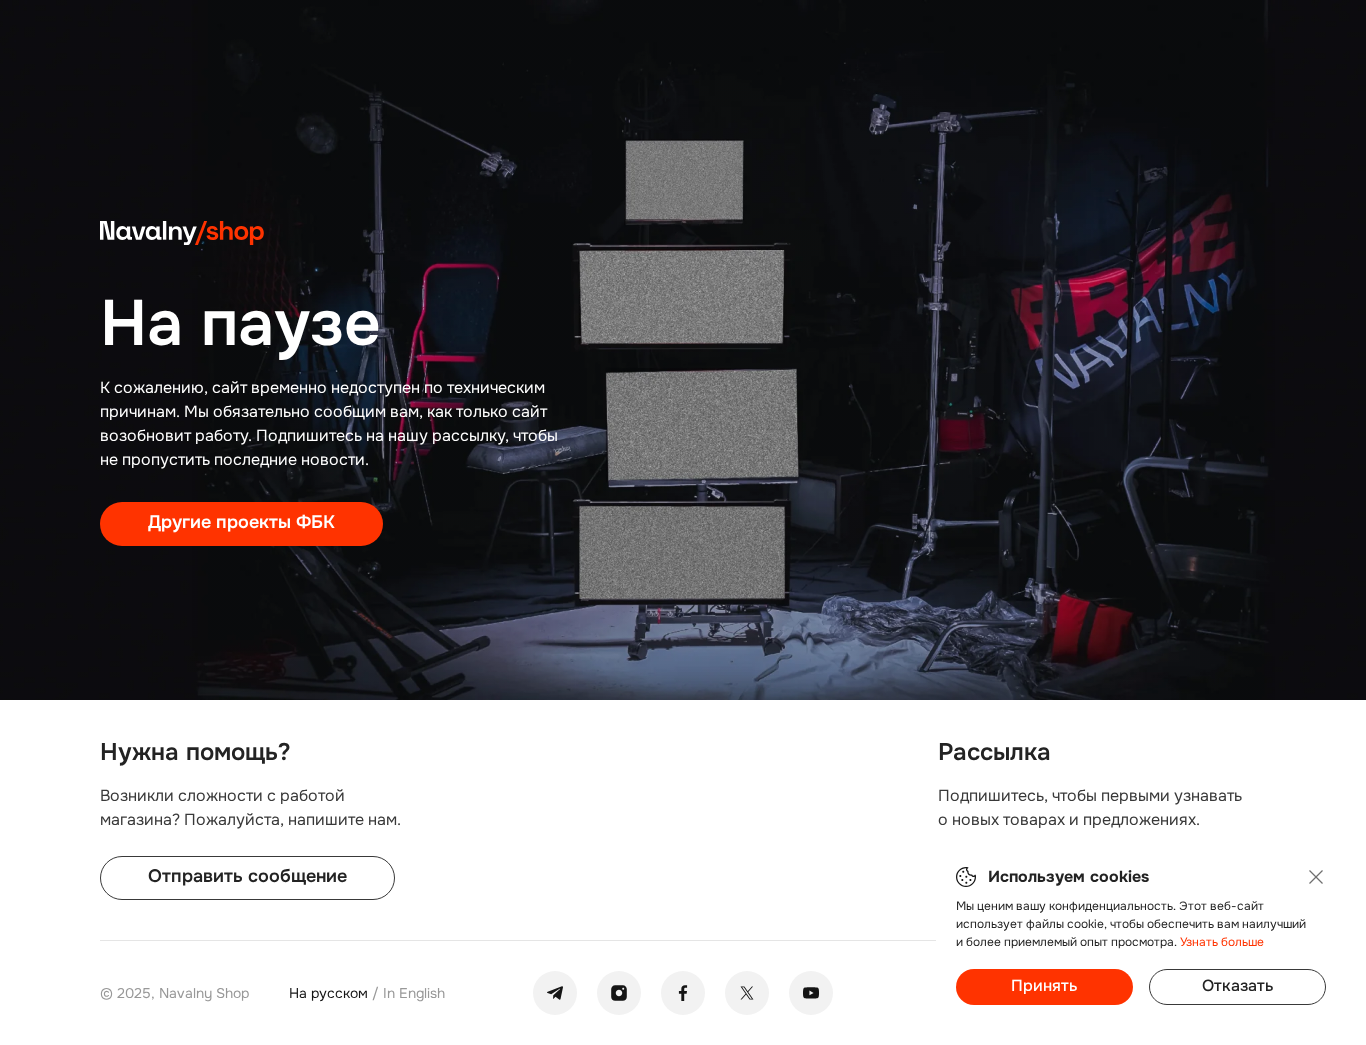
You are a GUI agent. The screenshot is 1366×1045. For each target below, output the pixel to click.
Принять (1044, 985)
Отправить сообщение (247, 876)
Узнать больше (1222, 942)
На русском (330, 993)
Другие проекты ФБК (241, 522)
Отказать (1237, 985)
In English (414, 993)
